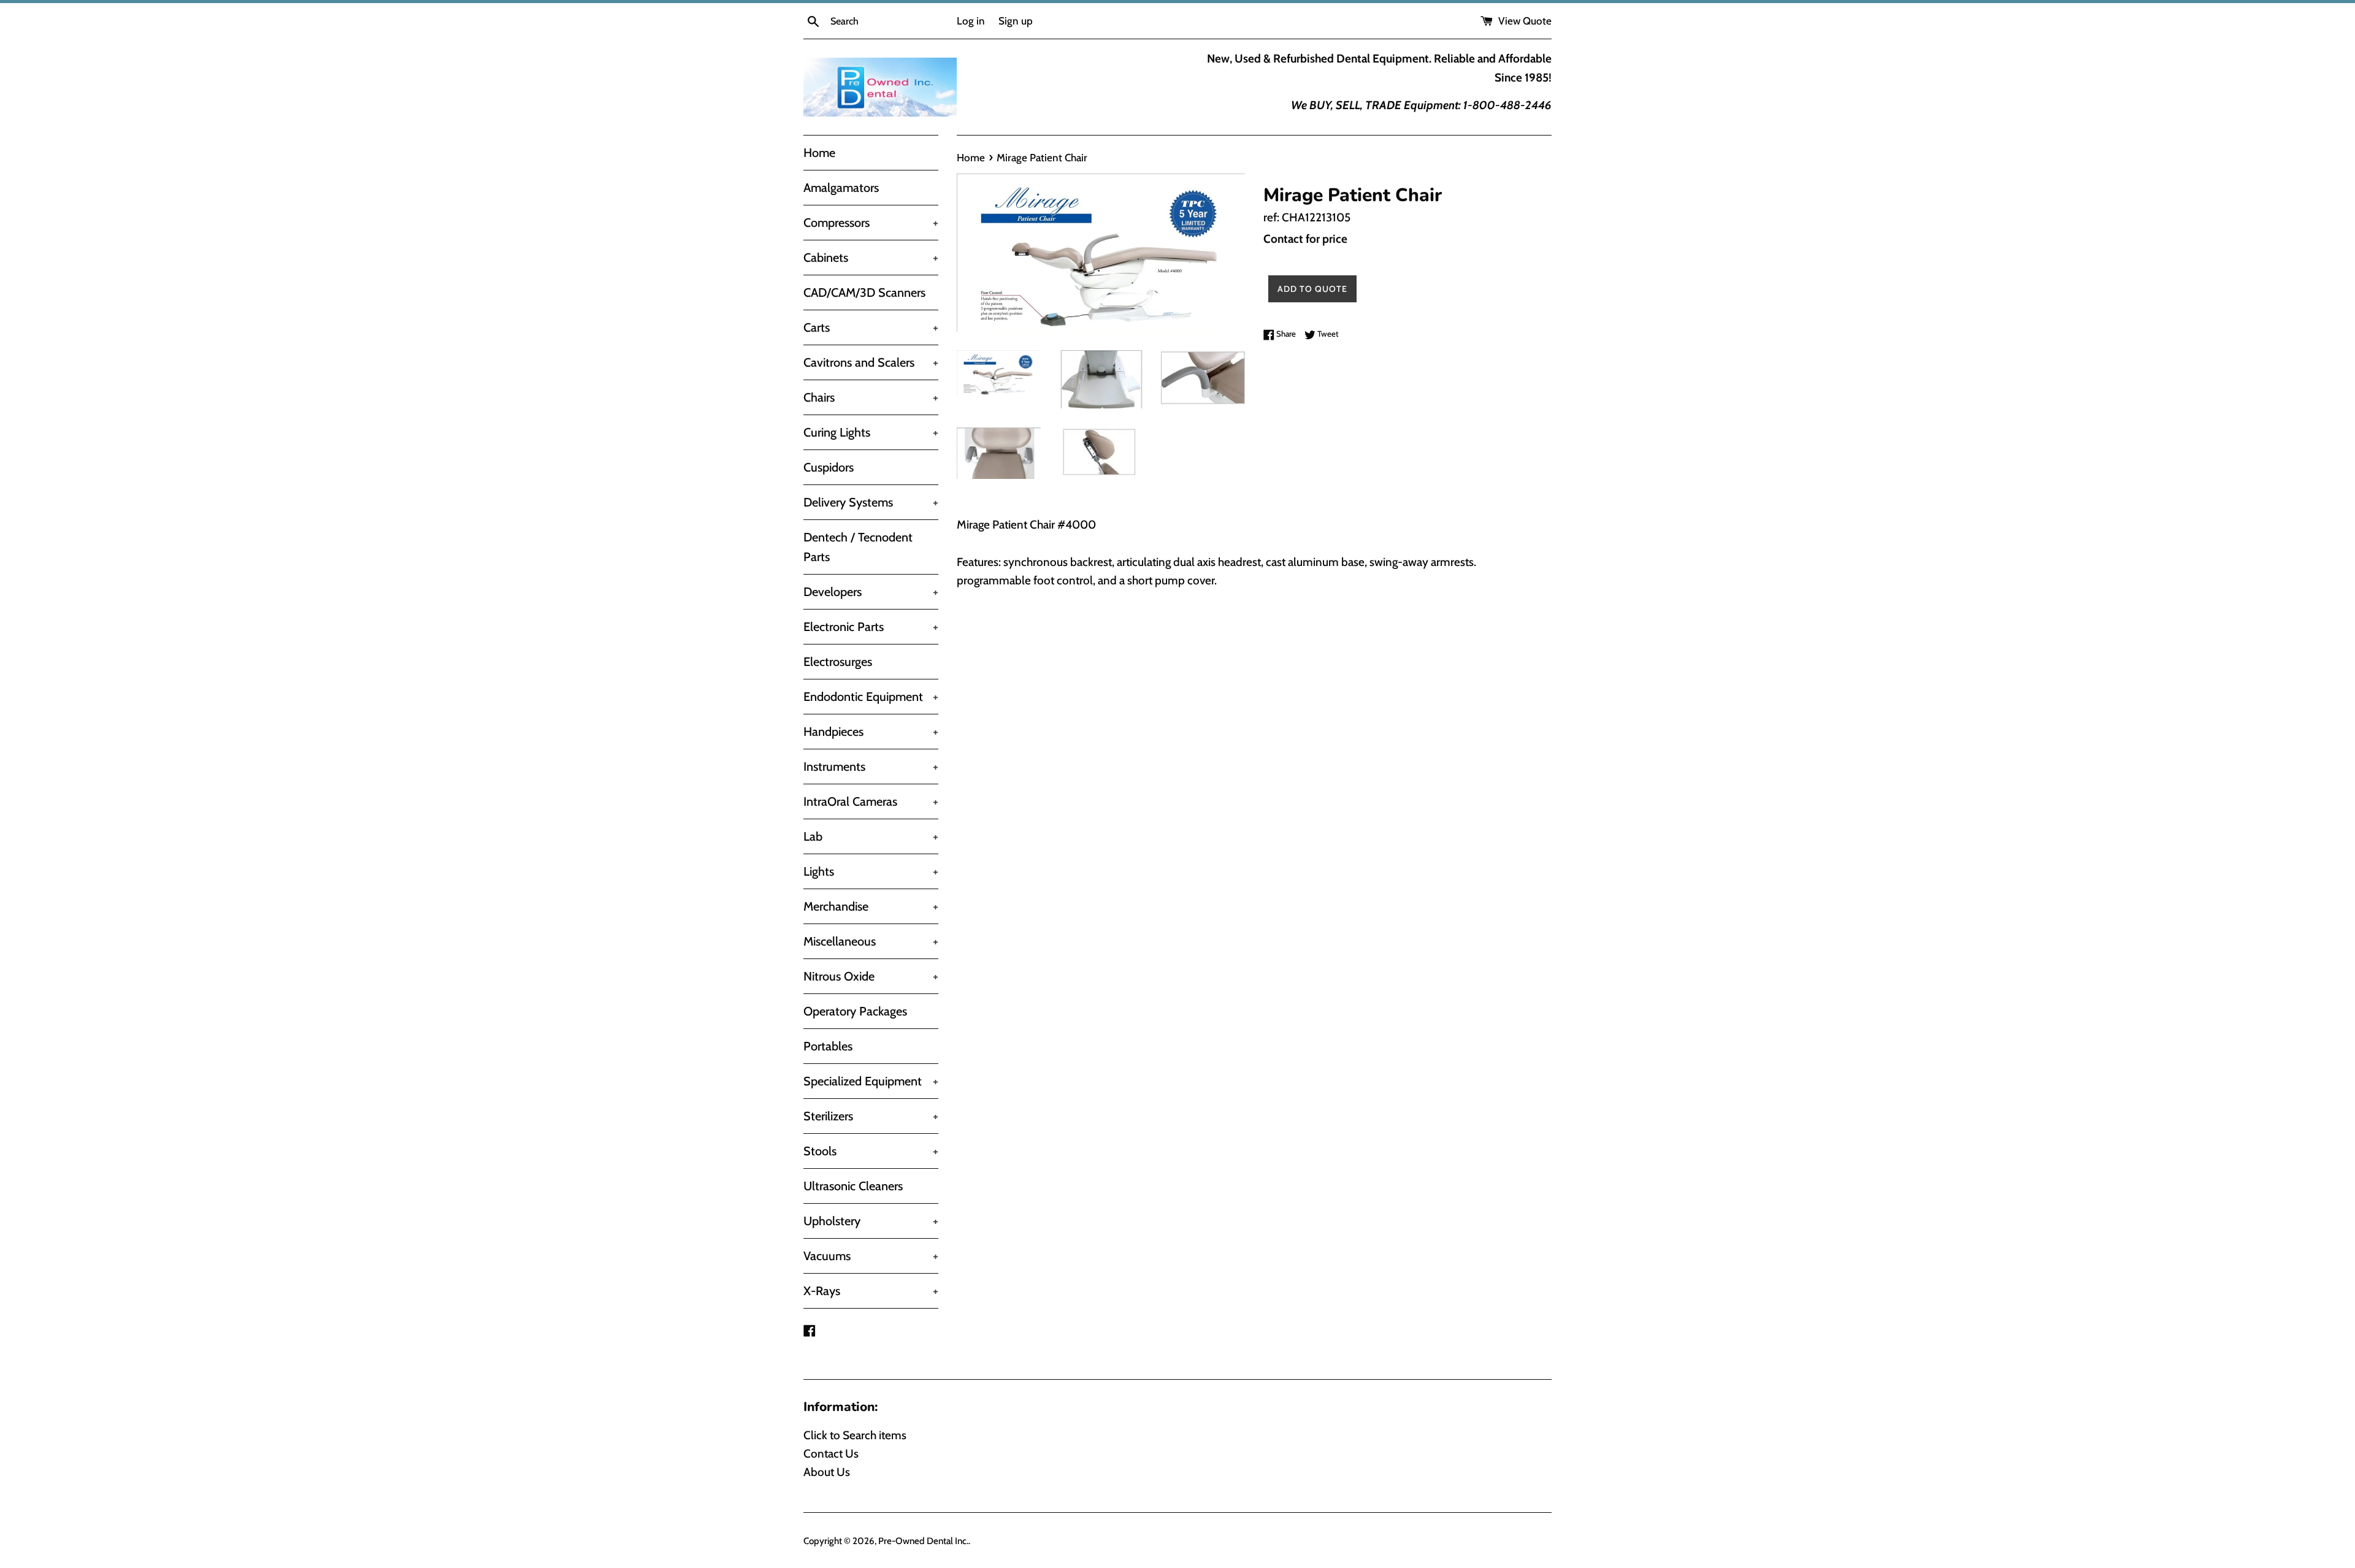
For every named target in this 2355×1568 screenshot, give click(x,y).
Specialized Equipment (871, 1081)
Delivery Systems (871, 502)
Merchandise (871, 906)
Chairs (871, 397)
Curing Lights (871, 432)
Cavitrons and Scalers (871, 362)
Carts (871, 327)
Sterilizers (871, 1116)
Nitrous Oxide (871, 976)
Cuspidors (829, 467)
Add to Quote (1312, 289)
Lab (871, 836)
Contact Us (831, 1454)
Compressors (871, 223)
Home (819, 153)
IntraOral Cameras (871, 801)
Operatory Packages (855, 1011)
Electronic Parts (871, 627)
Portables (828, 1046)
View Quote (1524, 21)
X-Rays (871, 1291)
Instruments (871, 767)
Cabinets (871, 258)
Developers (871, 592)
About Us (827, 1472)
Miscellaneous (871, 941)
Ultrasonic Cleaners (853, 1186)
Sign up (1016, 21)
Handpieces (871, 732)
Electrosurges (838, 662)
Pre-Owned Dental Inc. (923, 1541)
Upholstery (871, 1221)
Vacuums (871, 1256)
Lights (871, 871)
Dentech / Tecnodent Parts (858, 547)
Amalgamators (841, 188)
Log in (971, 21)
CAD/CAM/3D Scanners (864, 293)
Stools (871, 1151)
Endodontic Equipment (871, 697)
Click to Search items (855, 1435)
